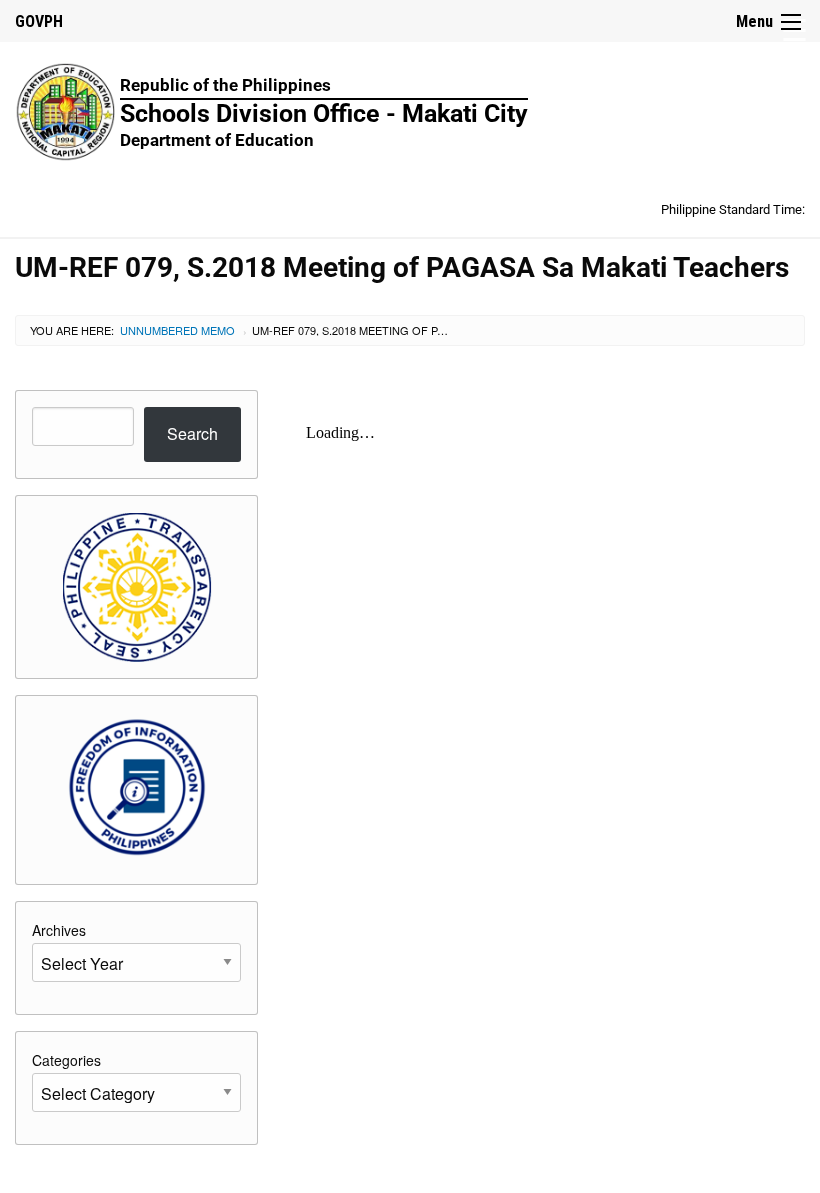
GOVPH (39, 21)
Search (192, 433)
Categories (66, 1060)
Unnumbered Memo (177, 330)
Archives (59, 930)
